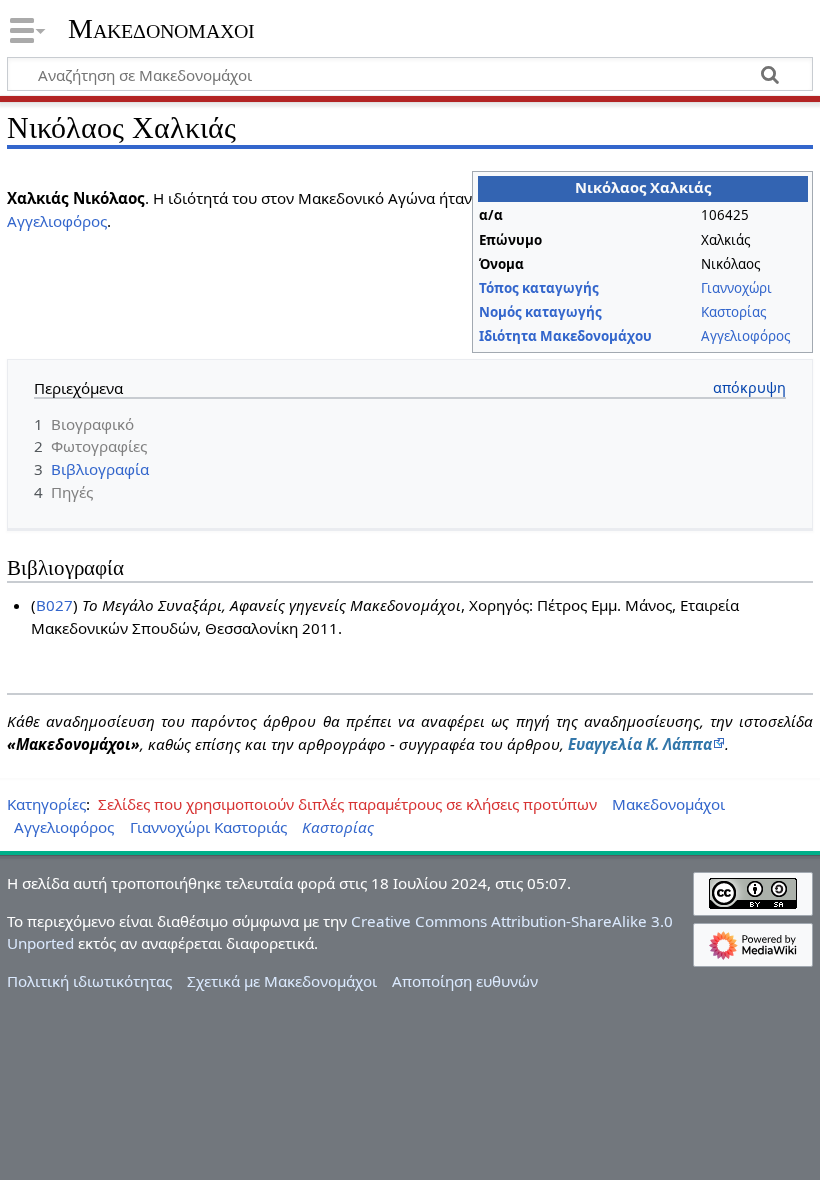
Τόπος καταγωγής (539, 288)
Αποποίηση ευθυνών (465, 981)
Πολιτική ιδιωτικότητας (89, 981)
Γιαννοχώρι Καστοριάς (208, 827)
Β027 (54, 605)
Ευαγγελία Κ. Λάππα (640, 744)
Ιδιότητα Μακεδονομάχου (565, 336)
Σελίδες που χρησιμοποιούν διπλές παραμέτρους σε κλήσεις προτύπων (347, 804)
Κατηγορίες (46, 804)
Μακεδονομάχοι (161, 29)
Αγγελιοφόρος (745, 336)
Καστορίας (733, 312)
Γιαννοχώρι (736, 288)
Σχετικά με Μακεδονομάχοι (282, 981)
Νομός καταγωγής (540, 312)
